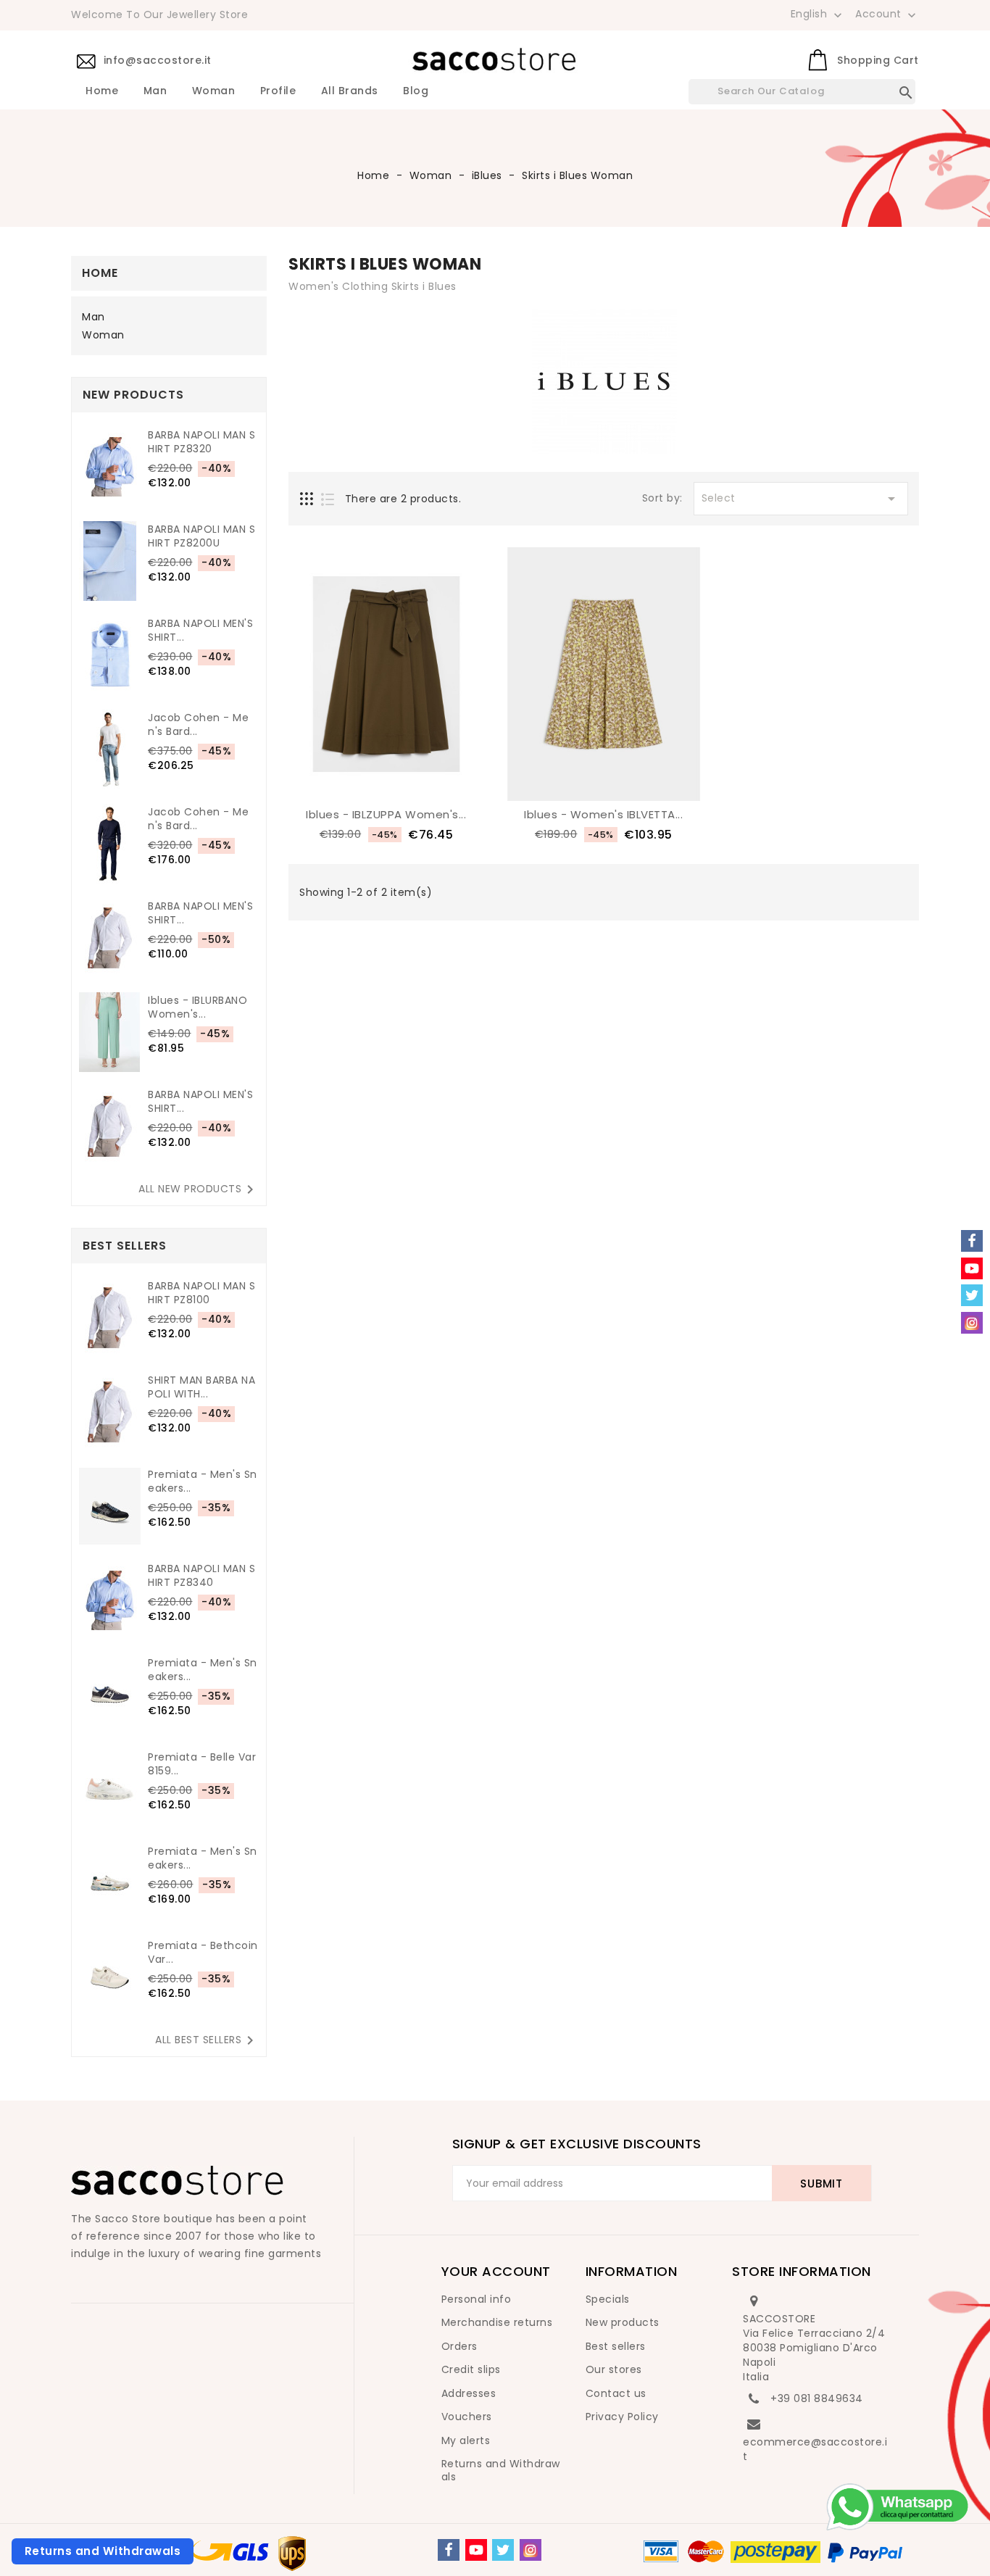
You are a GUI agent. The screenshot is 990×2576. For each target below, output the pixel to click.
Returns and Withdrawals (501, 2470)
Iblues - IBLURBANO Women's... (197, 1007)
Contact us (616, 2393)
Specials (608, 2299)
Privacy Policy (622, 2417)
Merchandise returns (497, 2322)
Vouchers (467, 2417)
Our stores (614, 2369)
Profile (278, 91)
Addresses (469, 2393)
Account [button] (887, 14)
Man (155, 91)
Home (102, 91)
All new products (199, 1189)
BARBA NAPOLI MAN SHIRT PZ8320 (201, 442)
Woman (214, 91)
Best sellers (616, 2346)
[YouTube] (476, 2550)
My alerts (466, 2440)
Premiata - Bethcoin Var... (203, 1953)
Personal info (477, 2299)
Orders (459, 2346)
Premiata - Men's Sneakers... (203, 1482)
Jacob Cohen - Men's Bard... (198, 725)
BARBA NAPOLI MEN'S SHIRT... (200, 631)
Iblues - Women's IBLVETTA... (603, 814)
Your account (496, 2271)
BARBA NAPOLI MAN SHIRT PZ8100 (201, 1293)
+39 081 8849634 (817, 2398)
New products (623, 2322)
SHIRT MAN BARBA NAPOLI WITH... (201, 1387)
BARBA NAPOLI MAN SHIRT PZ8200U (201, 536)
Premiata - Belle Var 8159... (202, 1764)
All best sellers (207, 2040)
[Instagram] (531, 2550)
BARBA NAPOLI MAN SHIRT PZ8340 (201, 1576)
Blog (416, 91)
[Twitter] (503, 2550)
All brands (350, 91)
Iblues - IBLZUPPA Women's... (386, 814)
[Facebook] (449, 2550)
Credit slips (471, 2369)
